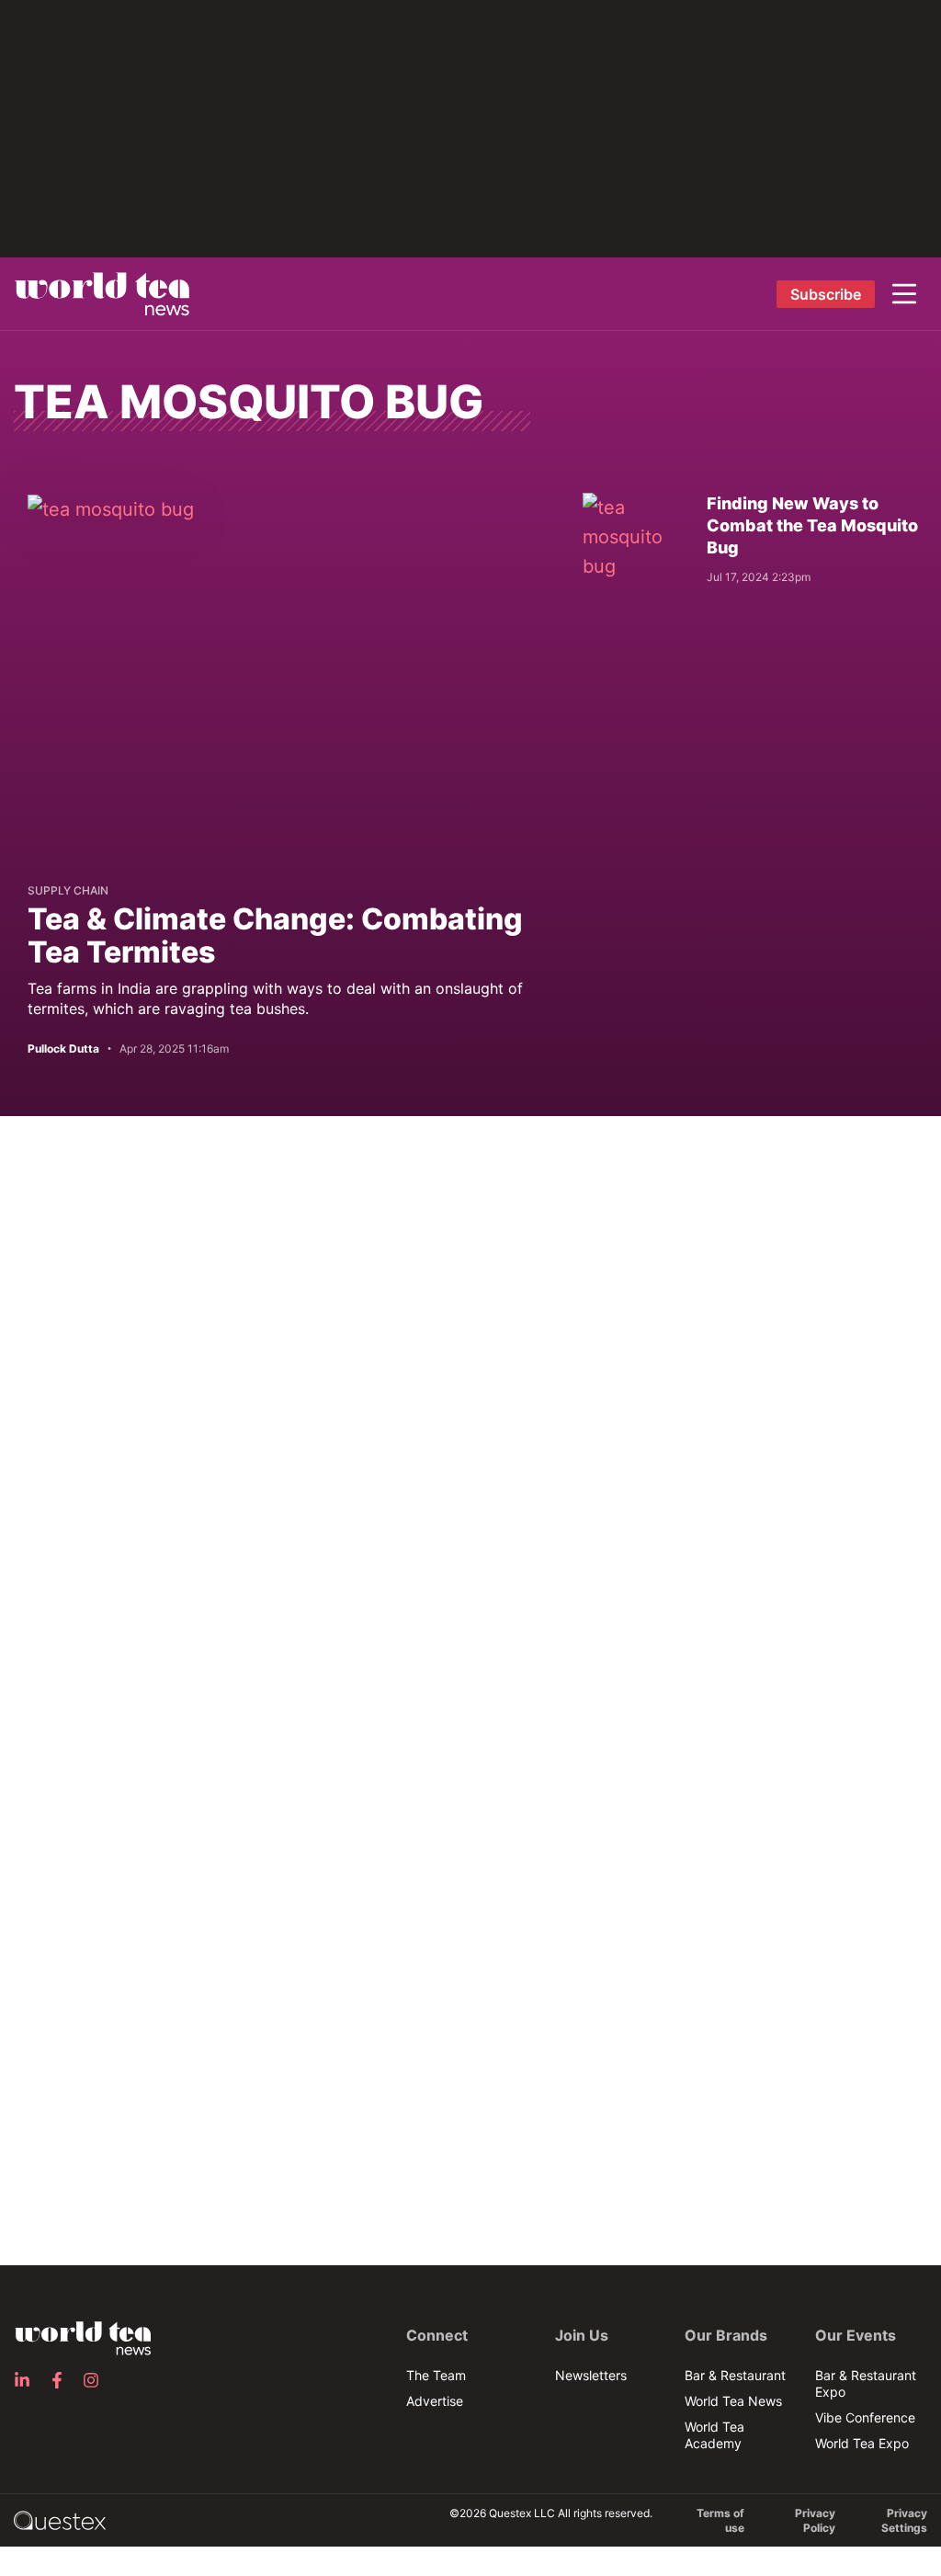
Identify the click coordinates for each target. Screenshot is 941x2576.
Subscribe (826, 294)
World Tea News (733, 2401)
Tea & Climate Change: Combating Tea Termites (275, 935)
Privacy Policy (815, 2520)
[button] (904, 294)
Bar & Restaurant (735, 2375)
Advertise (435, 2401)
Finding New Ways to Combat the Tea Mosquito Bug (812, 525)
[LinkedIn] (28, 2380)
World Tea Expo (862, 2443)
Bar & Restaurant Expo (866, 2383)
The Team (436, 2375)
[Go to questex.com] (60, 2519)
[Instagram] (96, 2380)
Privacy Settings (904, 2520)
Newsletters (591, 2375)
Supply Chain (68, 890)
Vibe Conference (865, 2417)
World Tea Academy (714, 2435)
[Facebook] (62, 2380)
